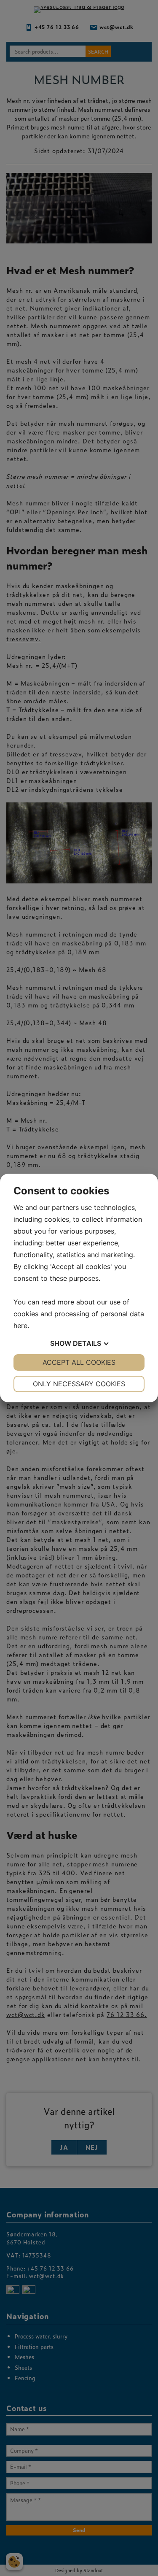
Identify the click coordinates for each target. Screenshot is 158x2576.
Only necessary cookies (79, 1384)
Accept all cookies (79, 1362)
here (20, 1326)
